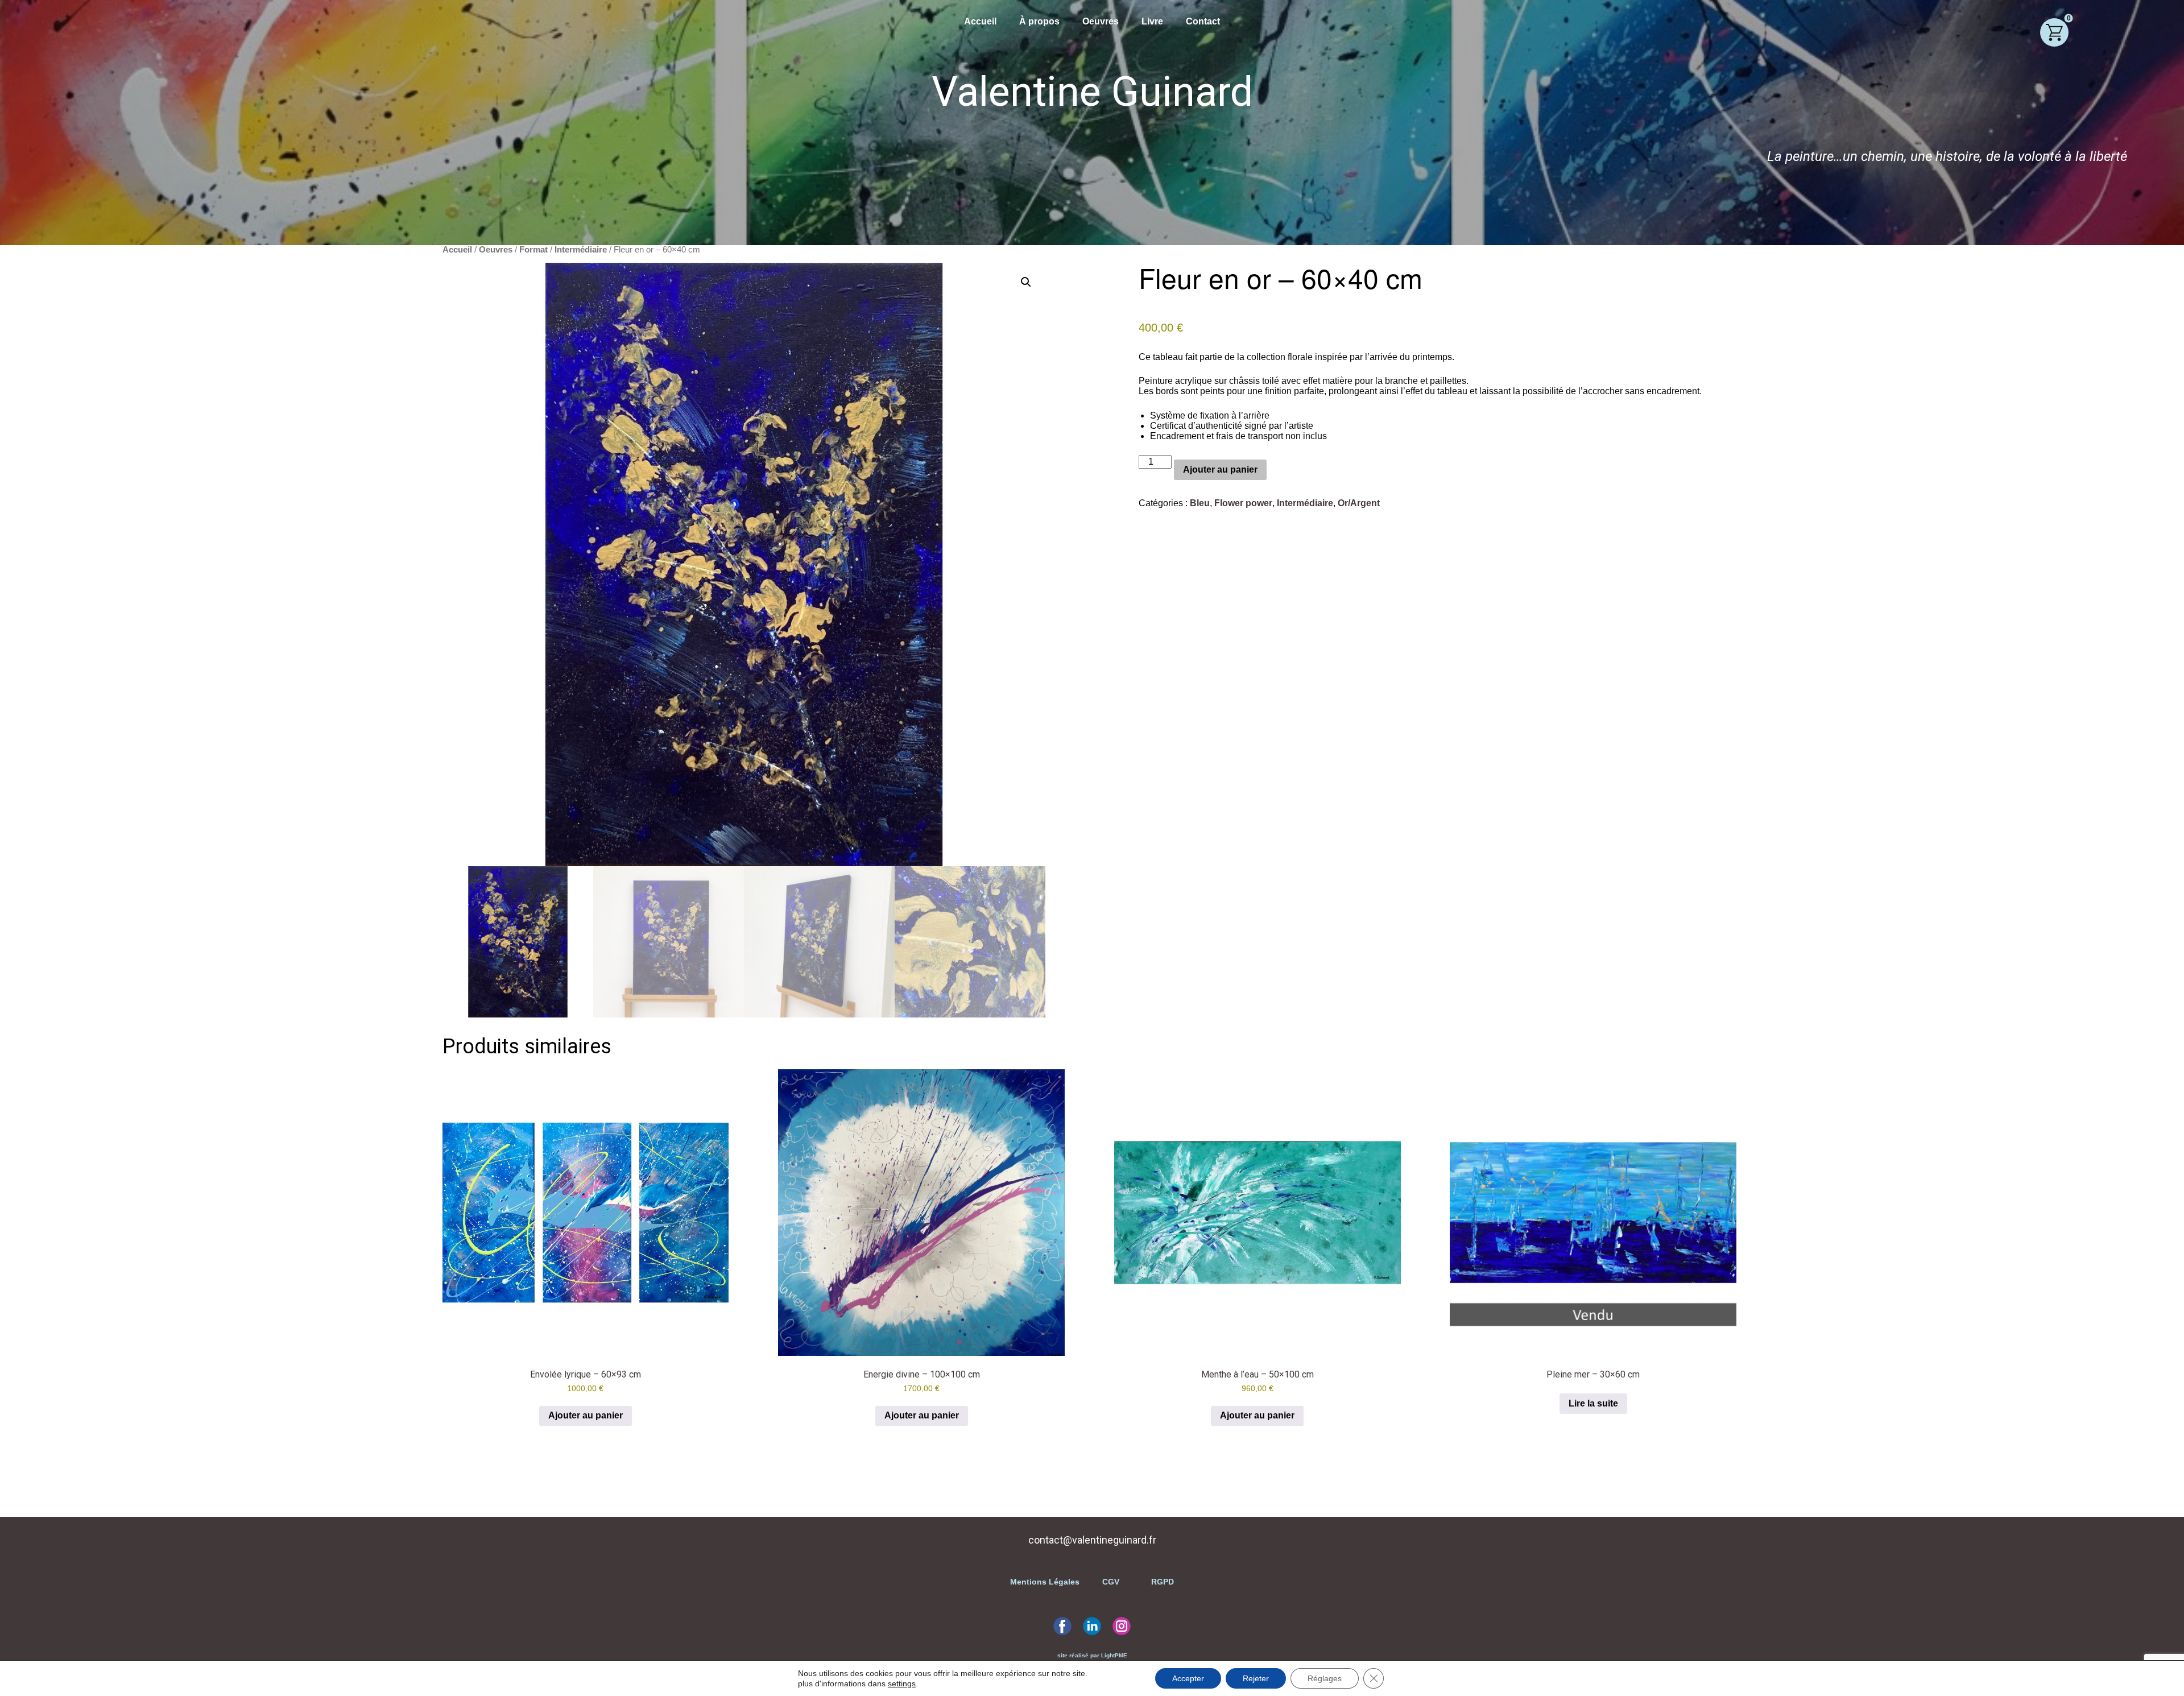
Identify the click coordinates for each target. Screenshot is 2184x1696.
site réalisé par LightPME (1092, 1655)
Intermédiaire (581, 250)
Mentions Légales (1046, 1582)
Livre (1152, 21)
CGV (1111, 1582)
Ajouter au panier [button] (586, 1415)
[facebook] (1062, 1626)
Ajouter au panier (1220, 469)
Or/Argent (1359, 503)
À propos (1039, 21)
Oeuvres (1101, 21)
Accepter (1188, 1678)
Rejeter (1256, 1678)
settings (902, 1683)
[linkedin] (1092, 1626)
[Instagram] (1122, 1626)
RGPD (1161, 1582)
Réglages (1325, 1678)
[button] (1026, 282)
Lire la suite (1593, 1403)
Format (533, 250)
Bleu (1200, 503)
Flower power (1243, 503)
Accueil (980, 21)
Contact (1203, 21)
